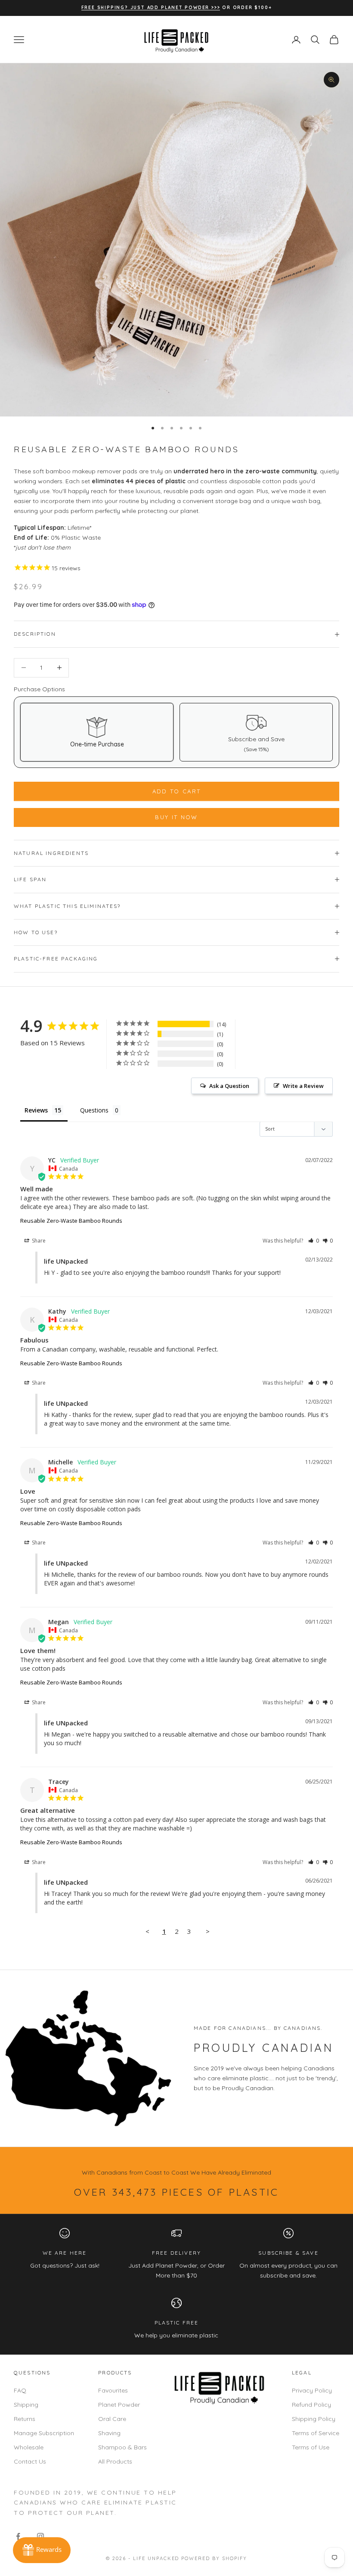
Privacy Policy (312, 2390)
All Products (115, 2461)
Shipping (26, 2405)
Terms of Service (316, 2433)
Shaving (109, 2433)
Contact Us (30, 2461)
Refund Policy (311, 2405)
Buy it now (176, 817)
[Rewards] (42, 2550)
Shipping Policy (314, 2419)
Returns (25, 2419)
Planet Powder (119, 2405)
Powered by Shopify (214, 2558)
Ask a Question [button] (229, 1086)
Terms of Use (311, 2447)
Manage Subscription (44, 2433)
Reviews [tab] (36, 1110)
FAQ (20, 2390)
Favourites (113, 2390)
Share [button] (38, 1241)
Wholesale (29, 2447)
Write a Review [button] (303, 1086)
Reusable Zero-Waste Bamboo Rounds (71, 1221)
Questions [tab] (94, 1110)
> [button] (208, 1931)
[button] (314, 1241)
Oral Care (112, 2419)
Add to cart (177, 791)
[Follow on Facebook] (18, 2536)
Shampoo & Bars (122, 2447)
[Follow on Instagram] (40, 2536)
